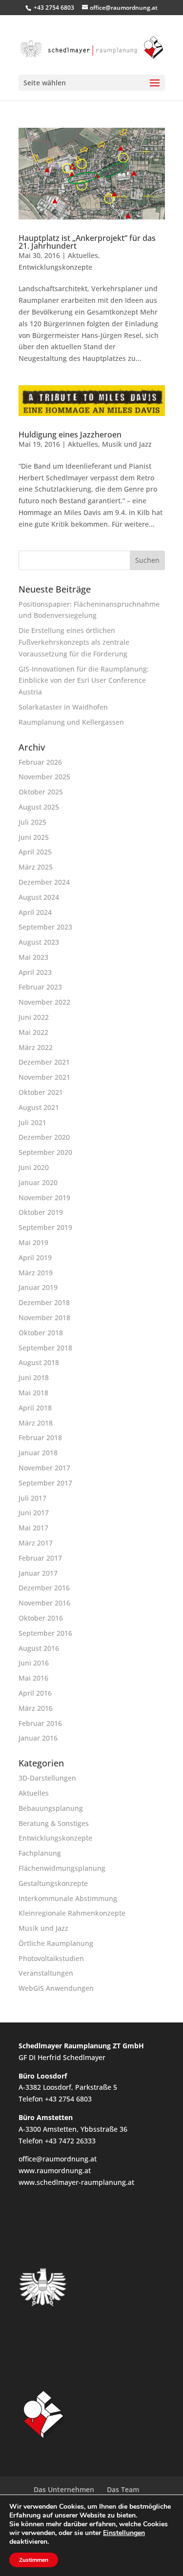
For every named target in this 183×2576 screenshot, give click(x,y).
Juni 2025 (34, 837)
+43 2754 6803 (54, 8)
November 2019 (44, 1198)
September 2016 (45, 1633)
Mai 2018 (33, 1393)
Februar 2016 (40, 1723)
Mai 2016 (33, 1678)
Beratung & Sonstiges (54, 1823)
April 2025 (35, 852)
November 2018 (44, 1318)
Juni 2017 (34, 1513)
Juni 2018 (34, 1377)
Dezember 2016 (44, 1588)
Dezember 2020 (44, 1137)
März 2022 (36, 1047)
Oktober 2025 (41, 792)
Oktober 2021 (41, 1092)
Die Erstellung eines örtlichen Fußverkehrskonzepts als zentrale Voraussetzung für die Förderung (74, 642)
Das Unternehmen (64, 2489)
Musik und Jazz (127, 444)
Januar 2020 (38, 1182)
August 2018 (39, 1362)
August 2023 (39, 942)
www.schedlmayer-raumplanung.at (76, 2182)
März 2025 (36, 867)
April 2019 (35, 1258)
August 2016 (39, 1648)
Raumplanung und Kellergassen (71, 722)
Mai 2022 (33, 1032)
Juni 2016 (34, 1663)
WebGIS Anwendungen (56, 1988)
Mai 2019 (33, 1242)
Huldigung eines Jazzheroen (70, 435)
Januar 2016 (38, 1738)
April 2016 (35, 1693)
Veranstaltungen (46, 1973)
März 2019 (36, 1273)
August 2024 (39, 897)
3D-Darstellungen (47, 1778)
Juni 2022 (34, 1017)
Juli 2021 (32, 1122)
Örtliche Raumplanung (56, 1943)
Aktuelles (83, 255)
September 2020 (45, 1152)
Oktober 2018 (41, 1333)
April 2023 (35, 972)
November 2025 (44, 777)
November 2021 (44, 1077)
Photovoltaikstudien (51, 1958)
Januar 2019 (38, 1287)
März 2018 (36, 1423)
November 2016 (44, 1603)
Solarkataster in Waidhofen (63, 707)
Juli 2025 (32, 822)
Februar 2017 (40, 1558)
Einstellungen (124, 2533)
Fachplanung (40, 1853)
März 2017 (36, 1543)
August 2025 (39, 807)
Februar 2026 (40, 762)
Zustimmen (34, 2560)
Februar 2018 (40, 1437)
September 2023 (45, 927)
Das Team (123, 2489)
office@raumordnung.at (58, 2159)
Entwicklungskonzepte (55, 267)
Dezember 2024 (44, 882)
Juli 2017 (32, 1498)
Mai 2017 (33, 1528)
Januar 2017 (38, 1573)
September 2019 (45, 1227)
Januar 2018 (38, 1453)
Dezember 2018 (44, 1302)
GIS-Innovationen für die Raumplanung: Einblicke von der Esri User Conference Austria (84, 681)
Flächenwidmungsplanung (62, 1868)
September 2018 (45, 1348)
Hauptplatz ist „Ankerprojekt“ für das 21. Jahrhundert (87, 242)
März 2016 (36, 1708)
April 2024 (35, 912)
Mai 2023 (33, 957)
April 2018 (35, 1408)
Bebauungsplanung (51, 1808)
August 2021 (39, 1107)
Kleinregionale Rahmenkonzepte (72, 1913)
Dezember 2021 (44, 1062)
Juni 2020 (34, 1167)
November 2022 (44, 1002)
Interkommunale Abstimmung (68, 1898)
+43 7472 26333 (70, 2141)
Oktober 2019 (41, 1212)
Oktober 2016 (41, 1618)
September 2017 (45, 1483)
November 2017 (44, 1468)
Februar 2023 (40, 987)
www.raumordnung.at (55, 2170)
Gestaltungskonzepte (53, 1883)
